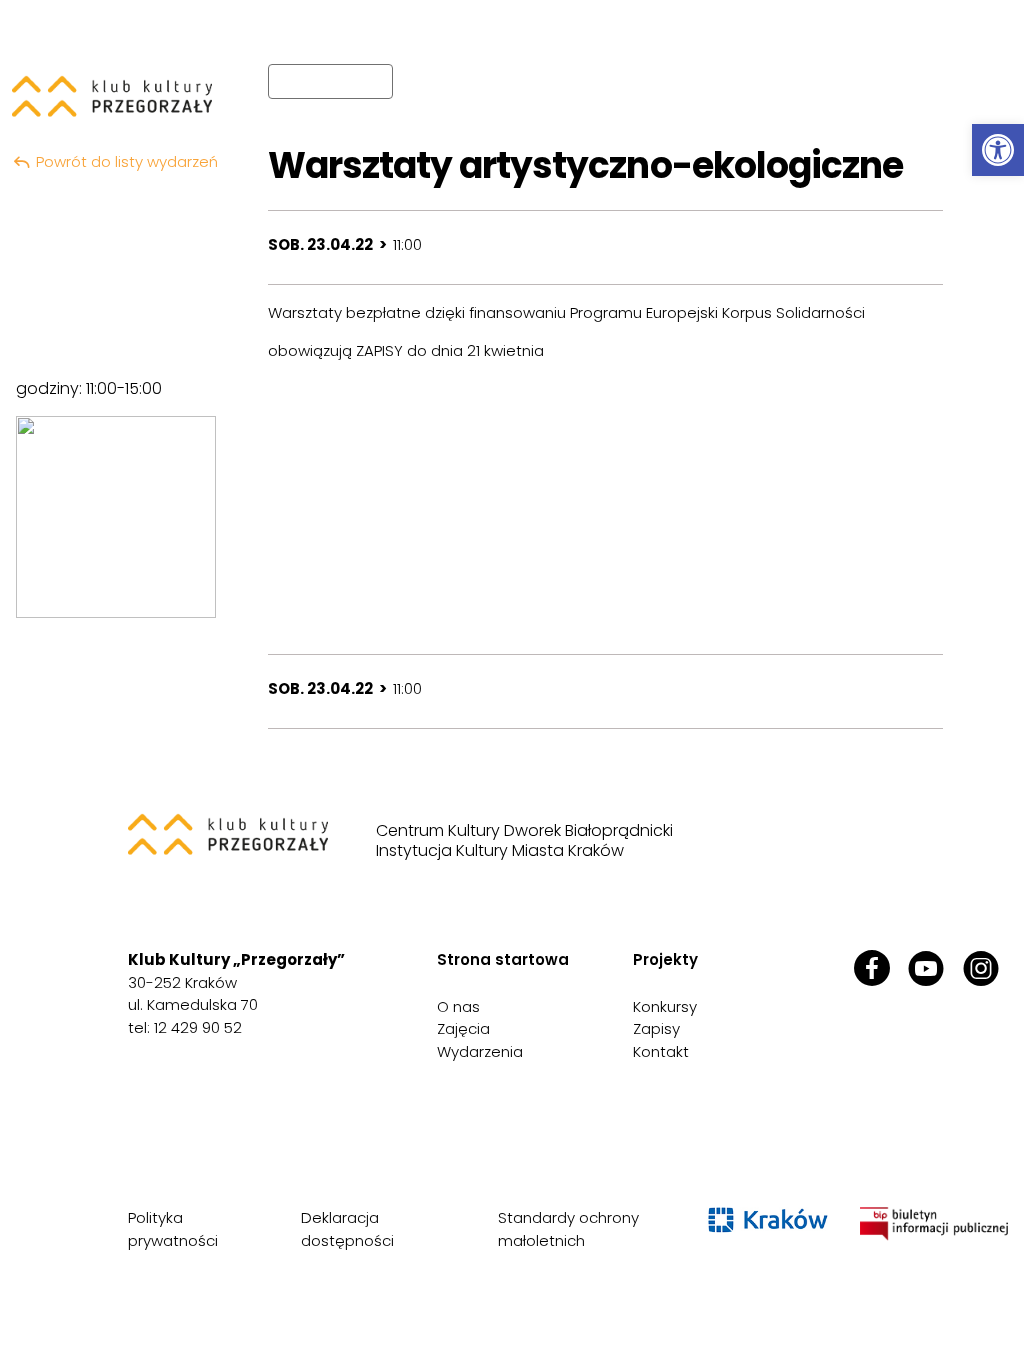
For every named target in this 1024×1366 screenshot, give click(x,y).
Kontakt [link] (661, 1051)
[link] (998, 150)
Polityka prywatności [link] (173, 1229)
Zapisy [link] (656, 1028)
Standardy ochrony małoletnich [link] (568, 1229)
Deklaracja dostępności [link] (347, 1229)
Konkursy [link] (665, 1006)
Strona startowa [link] (503, 959)
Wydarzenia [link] (480, 1051)
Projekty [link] (665, 959)
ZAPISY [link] (379, 350)
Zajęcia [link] (463, 1028)
